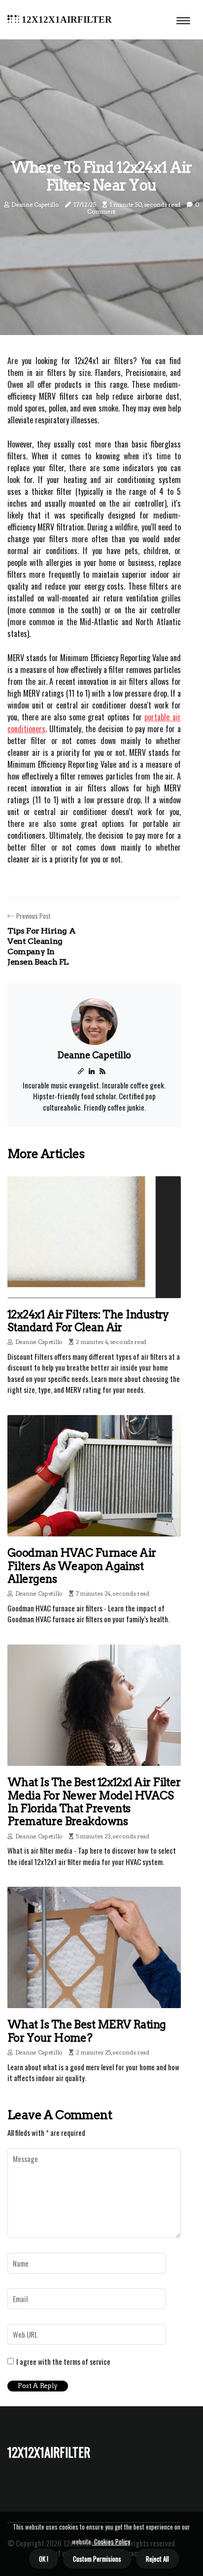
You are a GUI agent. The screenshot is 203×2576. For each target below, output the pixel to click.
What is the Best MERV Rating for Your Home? (87, 2031)
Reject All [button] (157, 2559)
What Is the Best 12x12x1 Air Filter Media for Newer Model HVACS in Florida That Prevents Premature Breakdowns (94, 1802)
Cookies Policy (111, 2541)
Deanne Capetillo (35, 205)
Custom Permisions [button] (97, 2559)
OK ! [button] (44, 2559)
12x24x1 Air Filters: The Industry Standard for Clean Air (88, 1321)
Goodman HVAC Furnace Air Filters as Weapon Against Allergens (82, 1566)
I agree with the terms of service (63, 2361)
